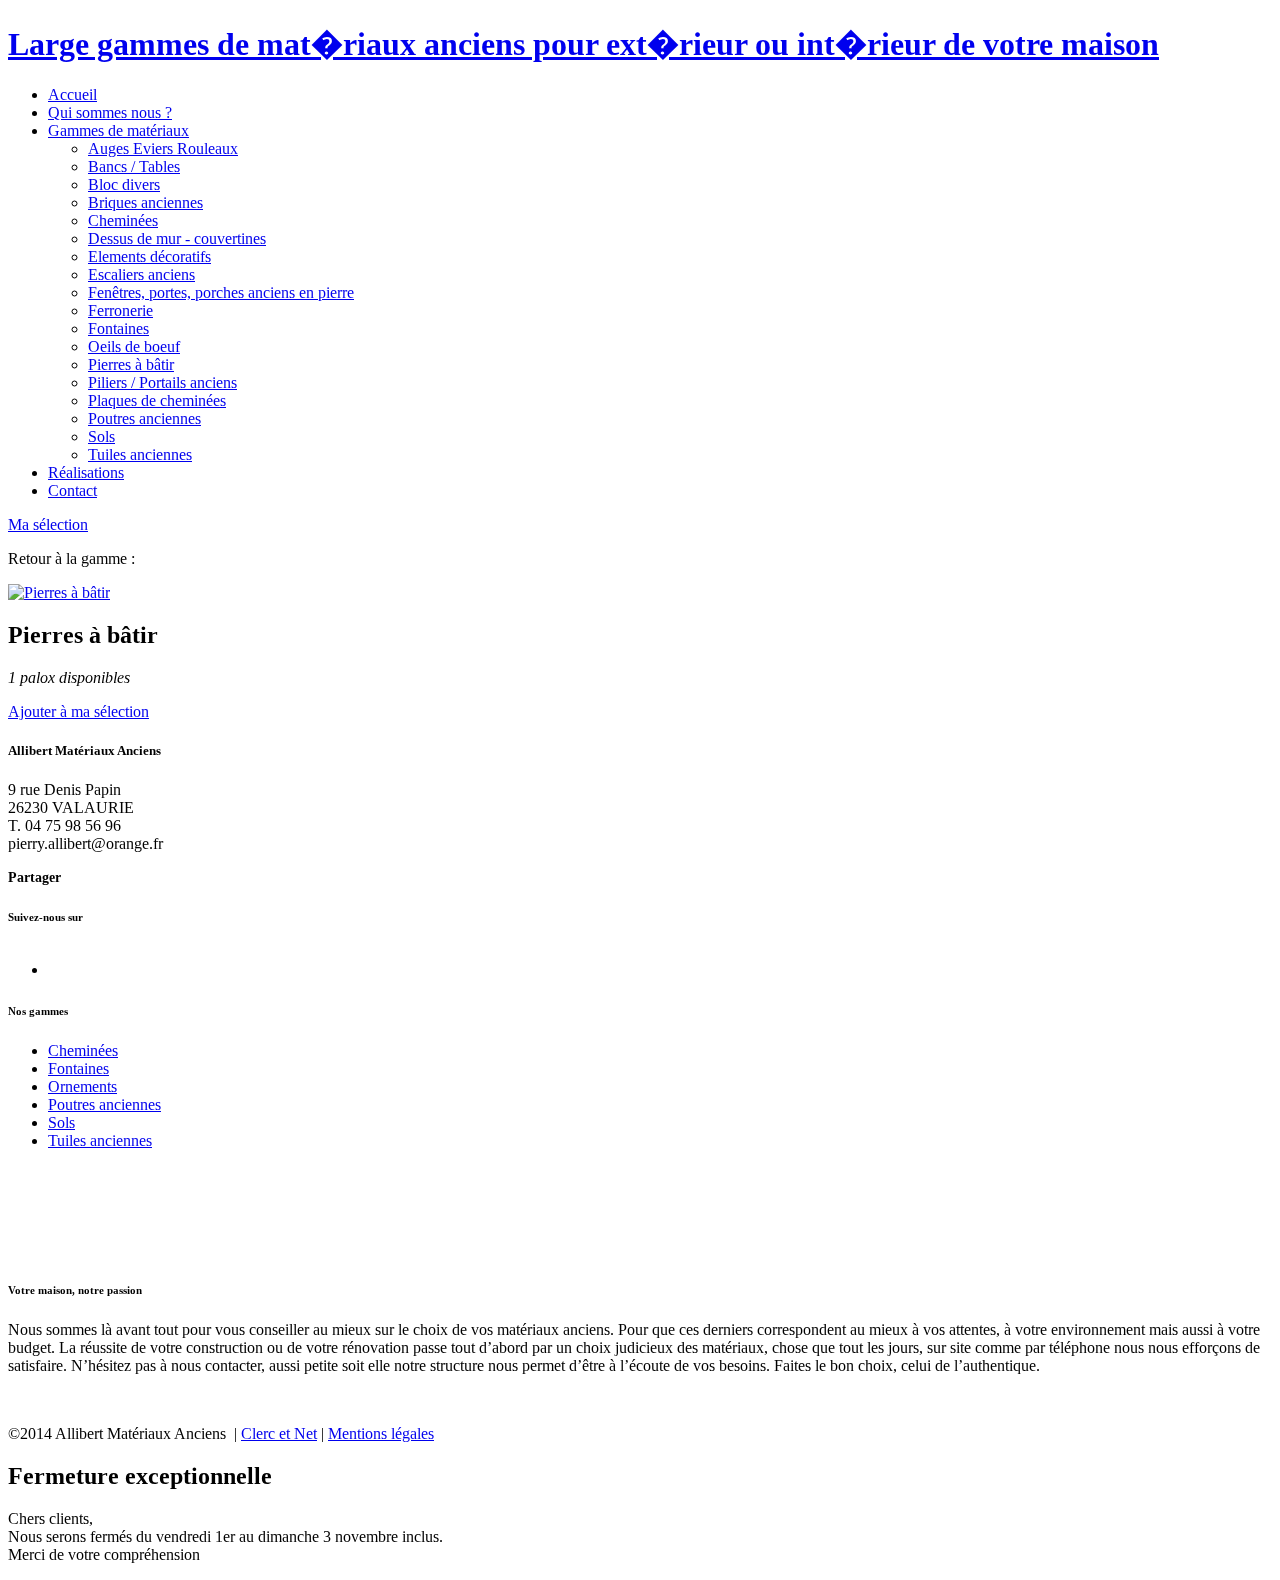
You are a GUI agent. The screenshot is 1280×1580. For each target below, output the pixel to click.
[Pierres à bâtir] (59, 592)
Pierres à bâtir (131, 364)
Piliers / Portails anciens (162, 382)
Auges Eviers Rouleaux (163, 148)
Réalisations (86, 472)
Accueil (72, 94)
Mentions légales (381, 1433)
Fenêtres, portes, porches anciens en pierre (221, 292)
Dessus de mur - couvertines (177, 238)
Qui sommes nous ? (110, 112)
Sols (101, 436)
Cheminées (123, 220)
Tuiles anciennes (140, 454)
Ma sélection (48, 524)
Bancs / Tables (134, 166)
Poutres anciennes (144, 418)
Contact (72, 490)
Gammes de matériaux (118, 130)
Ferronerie (120, 310)
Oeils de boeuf (134, 346)
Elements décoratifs (149, 256)
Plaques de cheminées (157, 400)
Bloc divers (124, 184)
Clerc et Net (279, 1433)
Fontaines (118, 328)
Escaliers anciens (141, 274)
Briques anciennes (145, 202)
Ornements (82, 1086)
